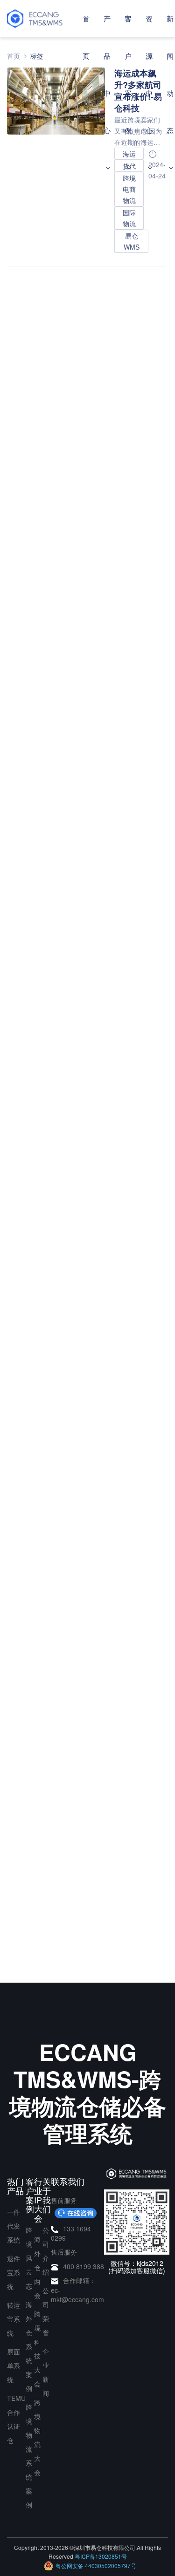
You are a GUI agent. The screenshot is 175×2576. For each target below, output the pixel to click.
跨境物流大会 (37, 2437)
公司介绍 (46, 2251)
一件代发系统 (14, 2226)
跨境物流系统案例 (29, 2456)
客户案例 (128, 74)
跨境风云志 (29, 2258)
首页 (86, 37)
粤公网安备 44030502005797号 (96, 2566)
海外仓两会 (37, 2267)
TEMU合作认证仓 (16, 2419)
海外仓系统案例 (29, 2346)
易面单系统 (14, 2365)
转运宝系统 (14, 2319)
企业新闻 (46, 2372)
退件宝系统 (14, 2272)
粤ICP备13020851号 (101, 2556)
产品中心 (107, 74)
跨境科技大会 (37, 2349)
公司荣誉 (46, 2311)
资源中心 (149, 74)
